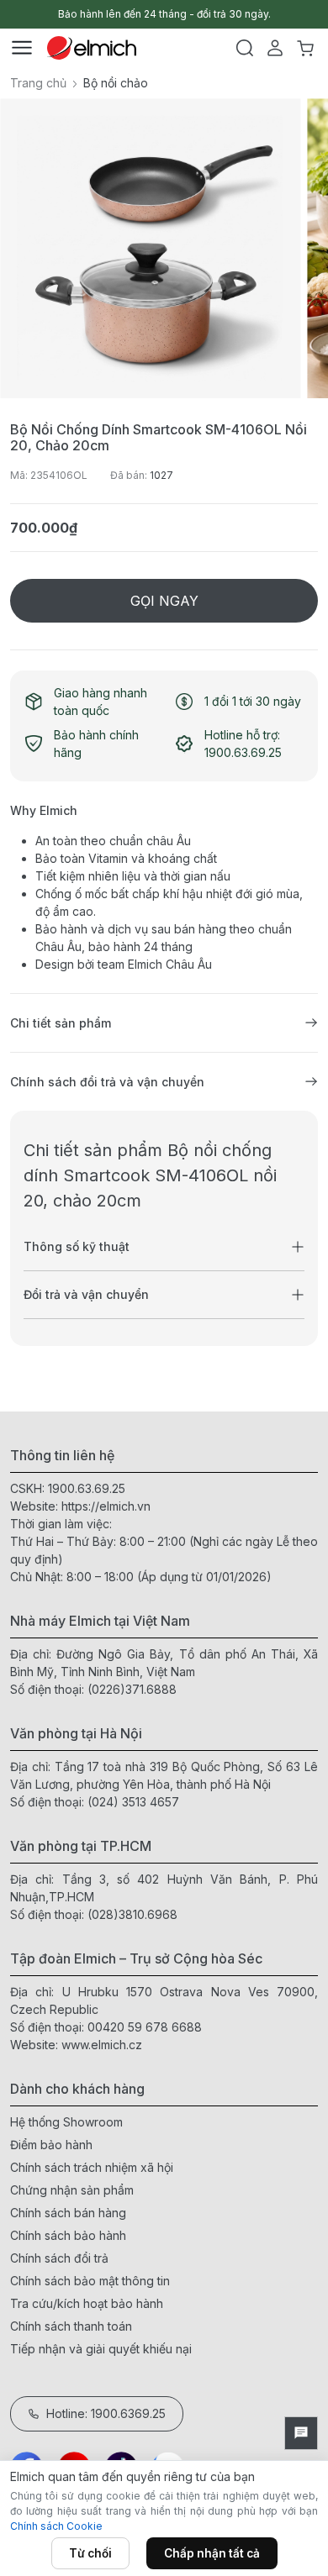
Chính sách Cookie (56, 2526)
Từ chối (90, 2553)
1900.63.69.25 (87, 1488)
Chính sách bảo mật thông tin (90, 2281)
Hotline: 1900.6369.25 (106, 2413)
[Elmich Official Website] (92, 48)
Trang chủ (38, 83)
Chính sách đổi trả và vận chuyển (107, 1082)
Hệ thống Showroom (66, 2122)
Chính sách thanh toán (71, 2326)
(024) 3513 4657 (133, 1802)
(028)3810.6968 (132, 1914)
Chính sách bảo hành (68, 2235)
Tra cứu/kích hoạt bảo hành (87, 2303)
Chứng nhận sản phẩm (72, 2190)
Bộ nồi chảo (116, 83)
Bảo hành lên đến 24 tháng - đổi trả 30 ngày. (164, 14)
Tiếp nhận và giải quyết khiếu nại (101, 2349)
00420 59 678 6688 (145, 2027)
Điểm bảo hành (51, 2145)
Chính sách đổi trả (59, 2258)
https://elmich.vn (106, 1506)
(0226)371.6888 (132, 1689)
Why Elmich (44, 810)
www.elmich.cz (102, 2045)
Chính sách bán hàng (68, 2213)
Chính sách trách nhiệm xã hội (92, 2167)
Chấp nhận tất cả (212, 2553)
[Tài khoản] (275, 48)
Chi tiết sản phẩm (61, 1023)
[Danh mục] (22, 48)
